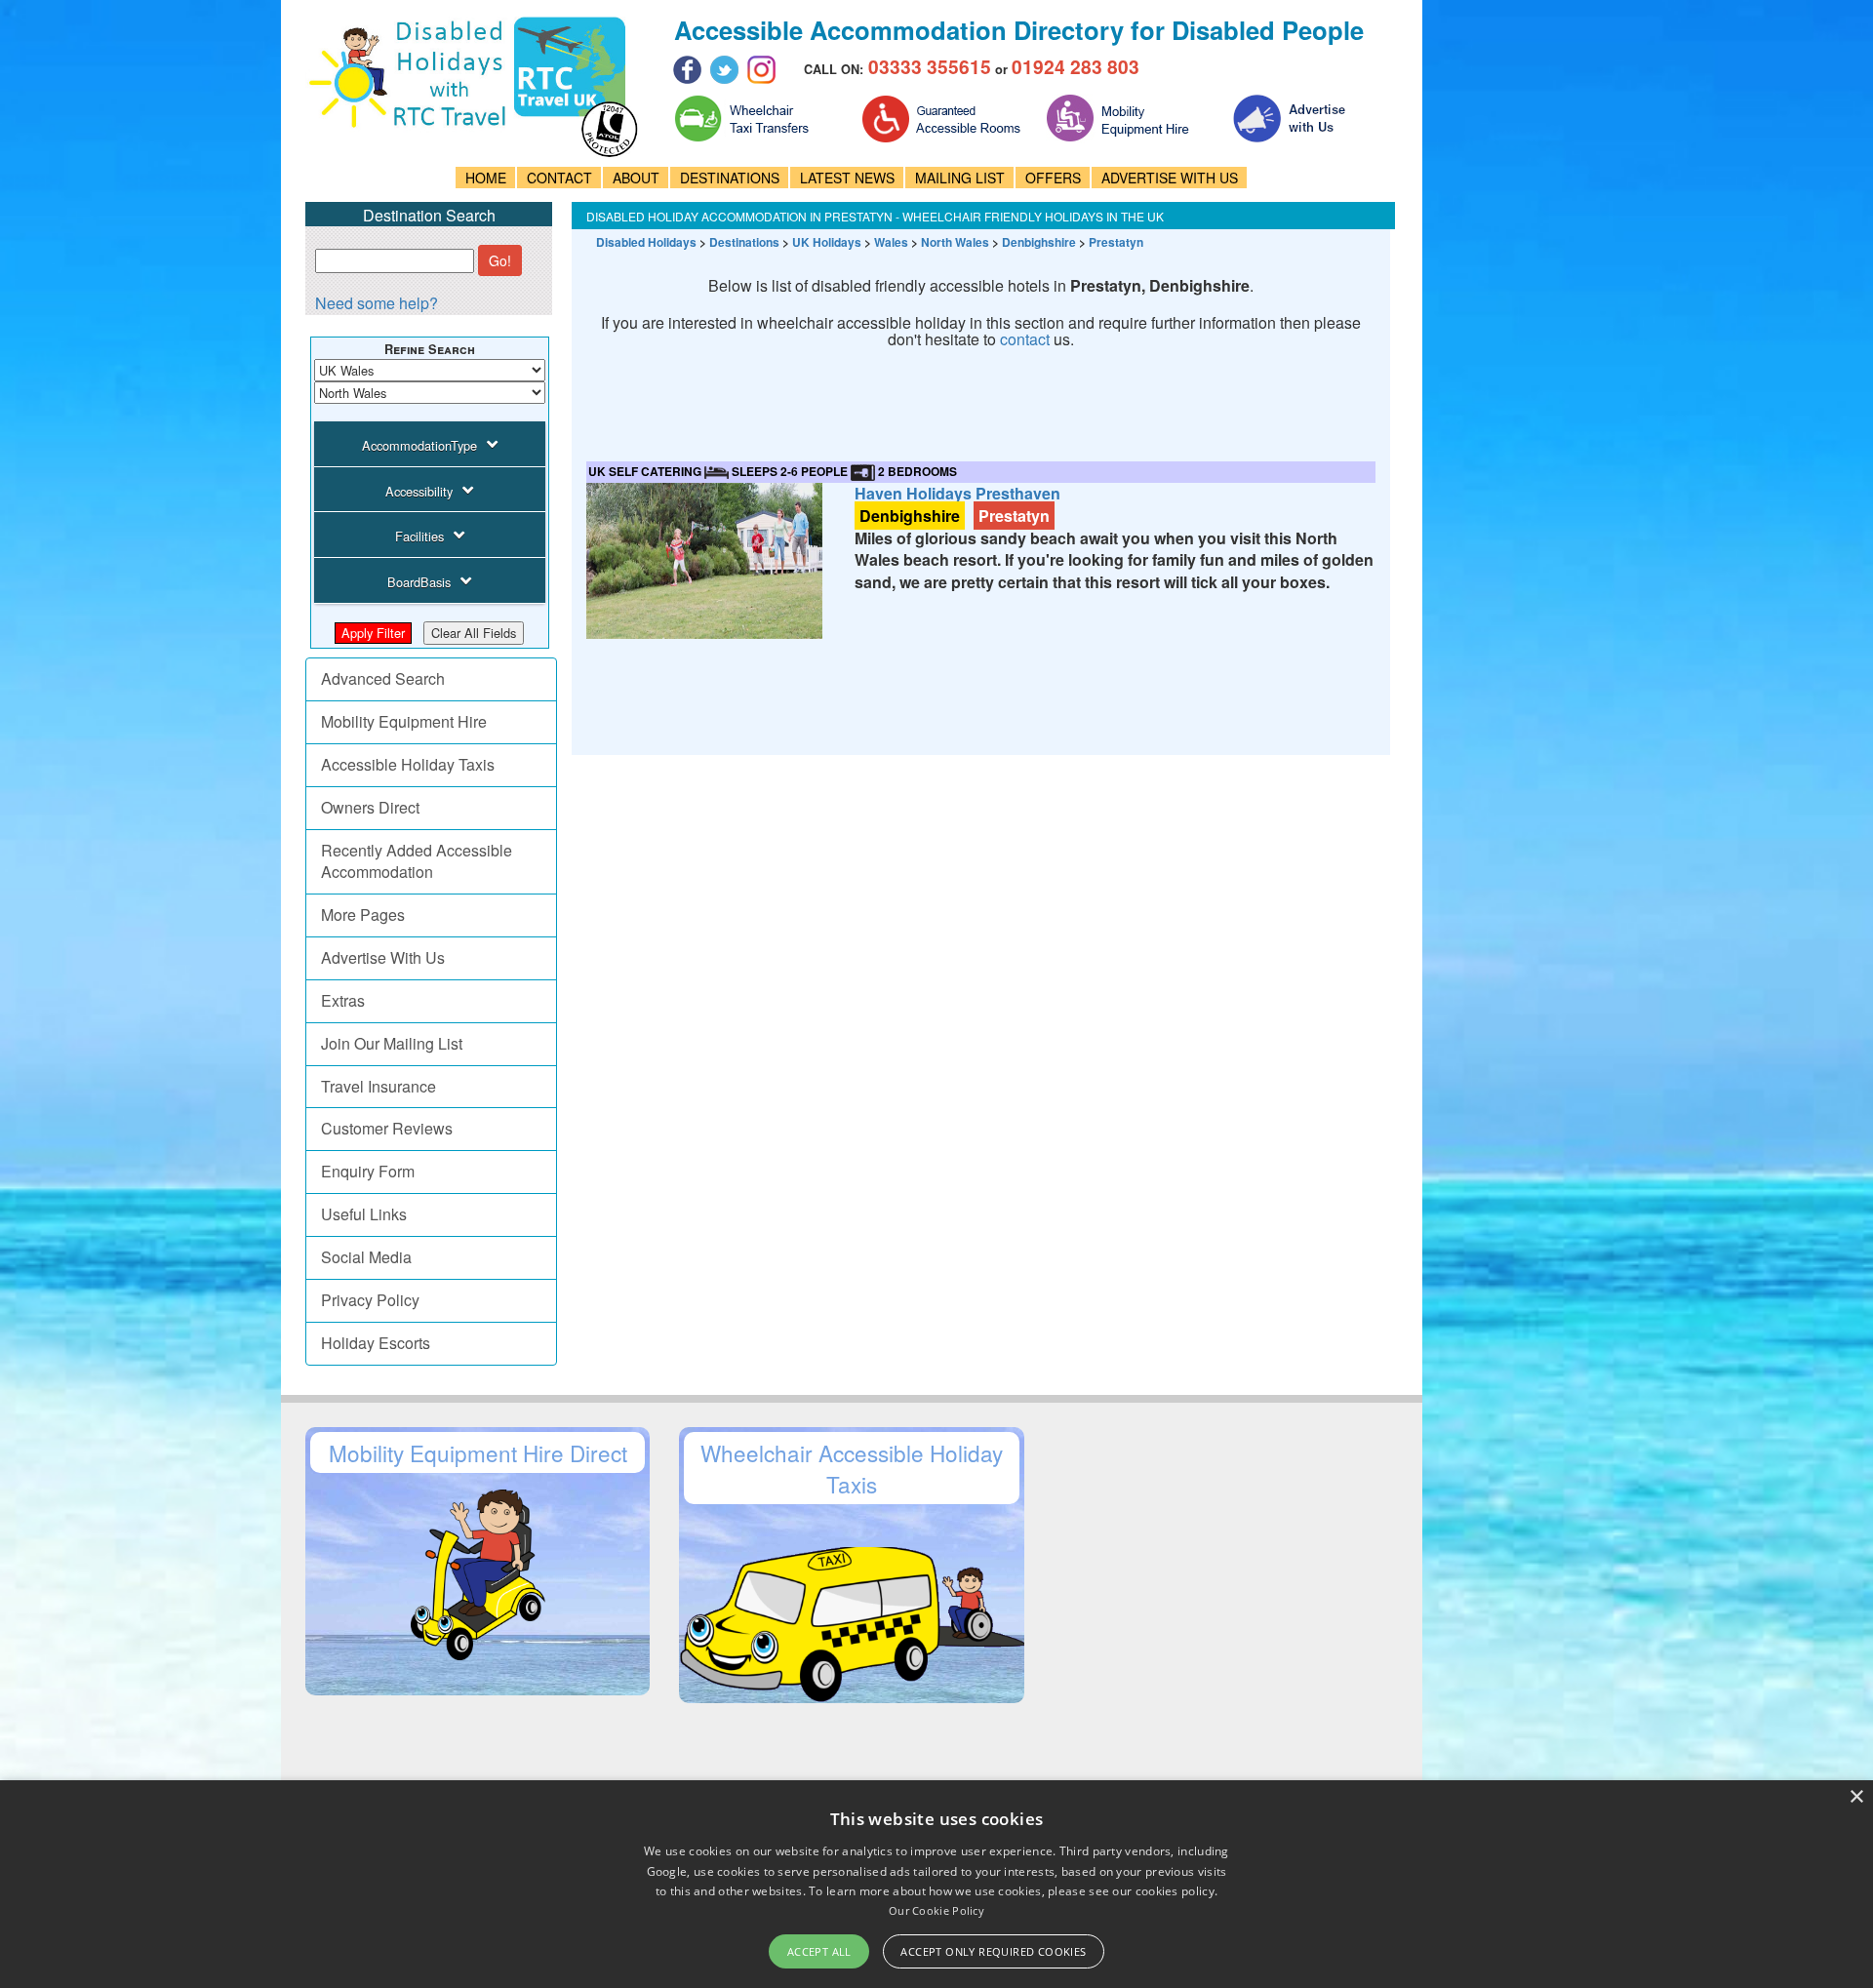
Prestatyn (1116, 242)
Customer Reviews (387, 1128)
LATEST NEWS (847, 178)
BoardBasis (419, 582)
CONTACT (559, 178)
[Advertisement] (941, 412)
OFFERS (1053, 178)
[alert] (936, 1884)
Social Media (366, 1257)
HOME (486, 178)
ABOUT (636, 178)
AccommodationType (419, 445)
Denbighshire (1039, 242)
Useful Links (364, 1214)
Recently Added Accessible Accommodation (417, 861)
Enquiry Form (368, 1171)
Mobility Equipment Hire (404, 721)
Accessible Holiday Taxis (408, 764)
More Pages (363, 914)
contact (1025, 339)
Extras (343, 1000)
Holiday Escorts (376, 1343)
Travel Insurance (379, 1086)
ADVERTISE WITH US (1170, 178)
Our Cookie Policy (936, 1910)
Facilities (419, 536)
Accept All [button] (819, 1951)
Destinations (744, 242)
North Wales (955, 242)
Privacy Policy (370, 1300)
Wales (891, 242)
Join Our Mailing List (392, 1043)
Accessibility (419, 491)
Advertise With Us (383, 957)
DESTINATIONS (730, 178)
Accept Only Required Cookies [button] (993, 1951)
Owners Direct (370, 807)
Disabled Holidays (646, 242)
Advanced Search (383, 678)
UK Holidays (827, 242)
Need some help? (377, 303)
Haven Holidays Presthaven (957, 493)
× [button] (1856, 1797)
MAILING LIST (960, 178)
